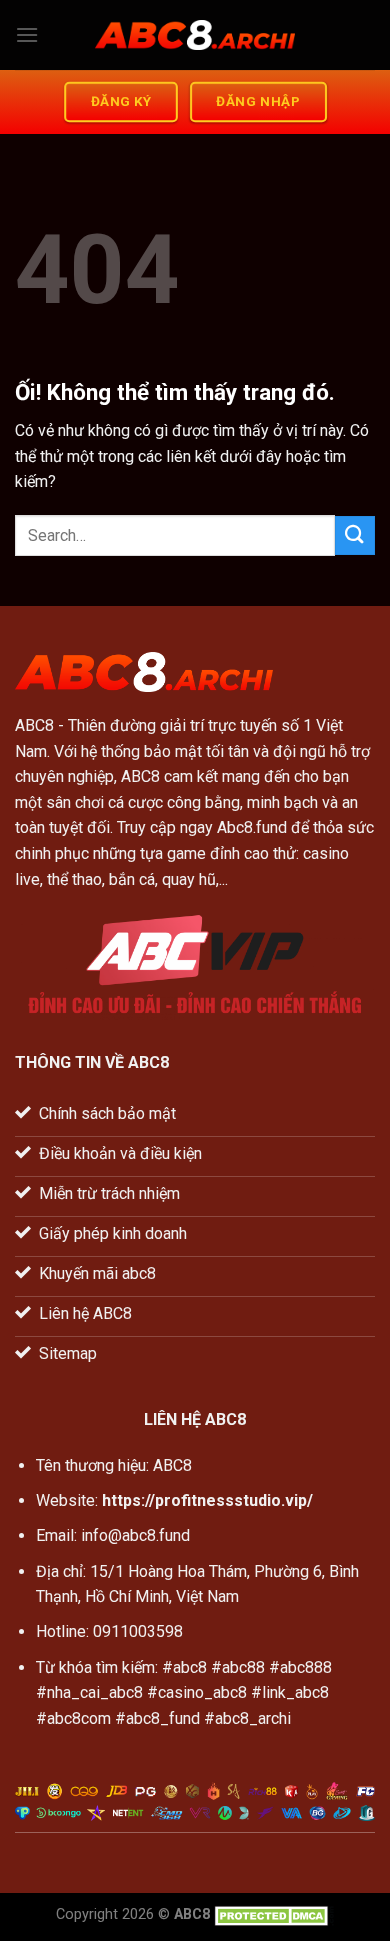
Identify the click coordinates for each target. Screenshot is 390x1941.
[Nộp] (355, 535)
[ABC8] (195, 35)
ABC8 (34, 725)
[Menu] (27, 34)
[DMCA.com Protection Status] (274, 1914)
